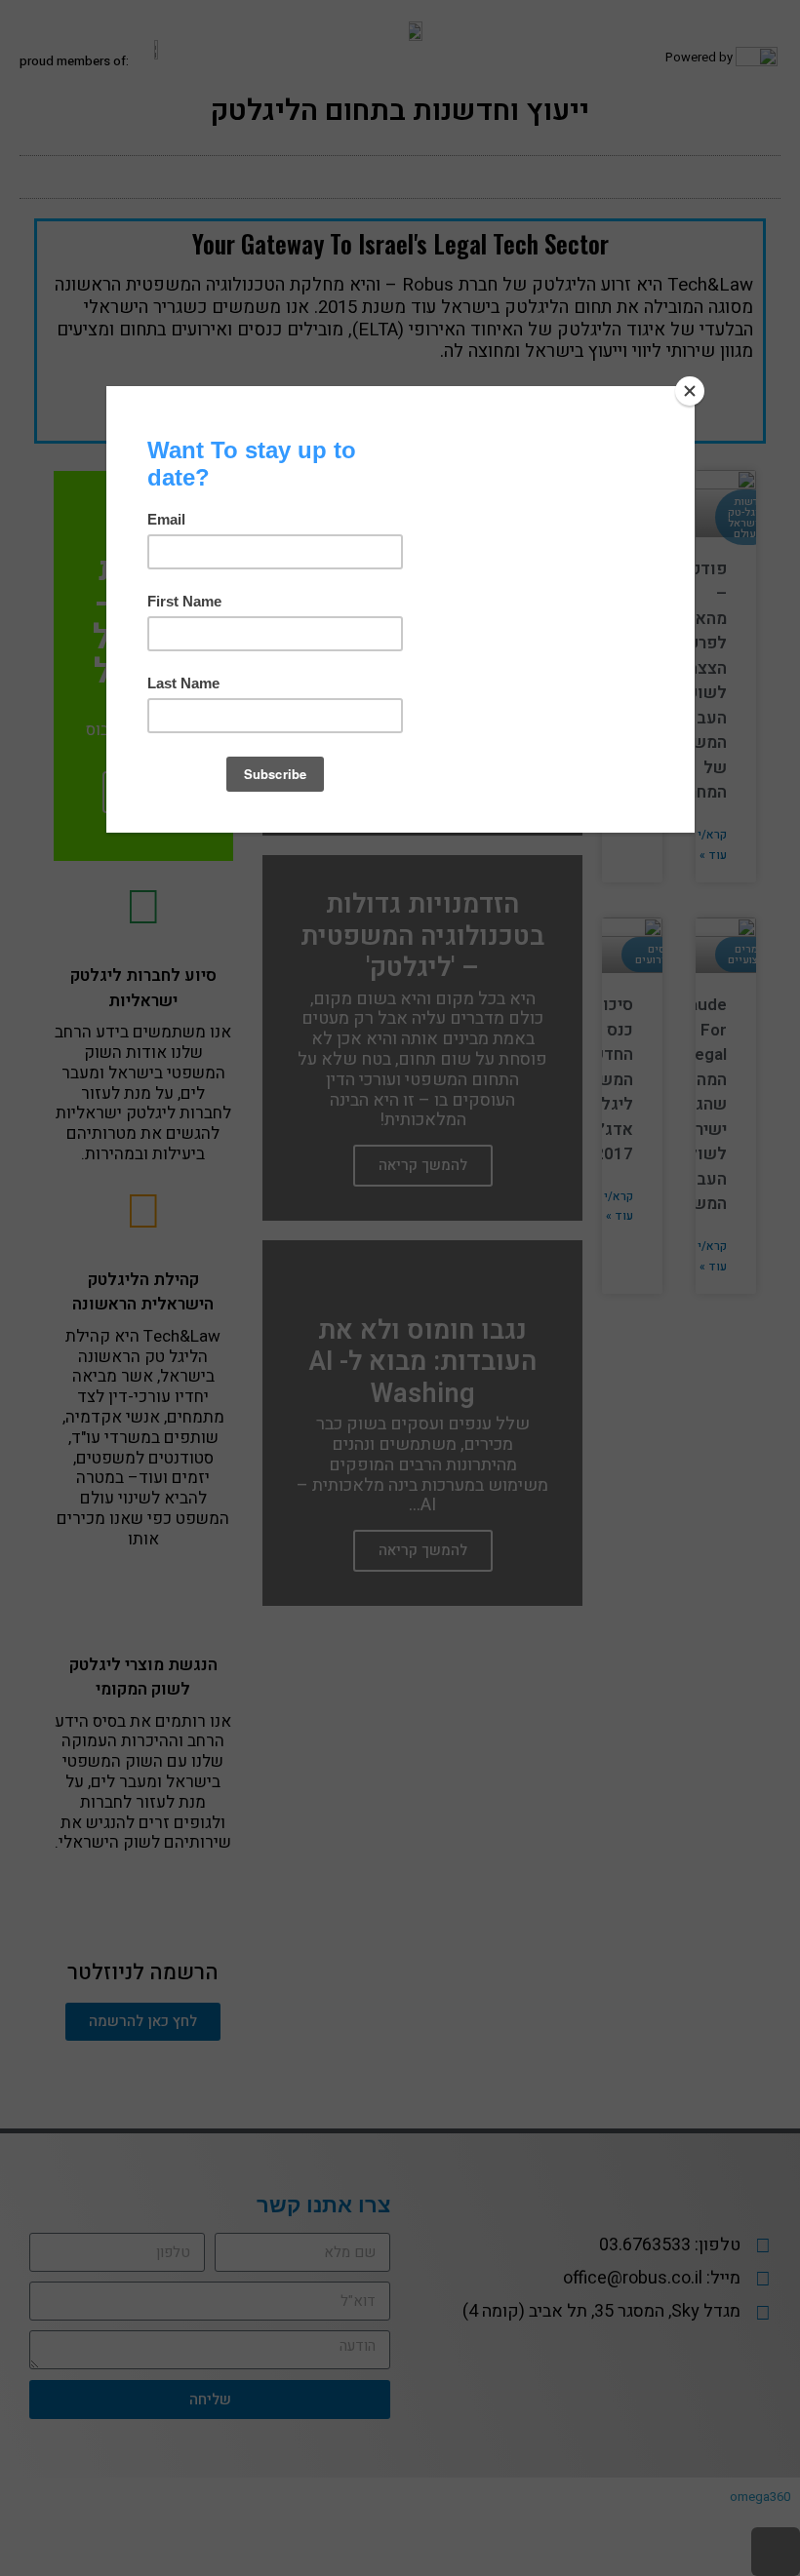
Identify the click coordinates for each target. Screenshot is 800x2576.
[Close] (690, 391)
